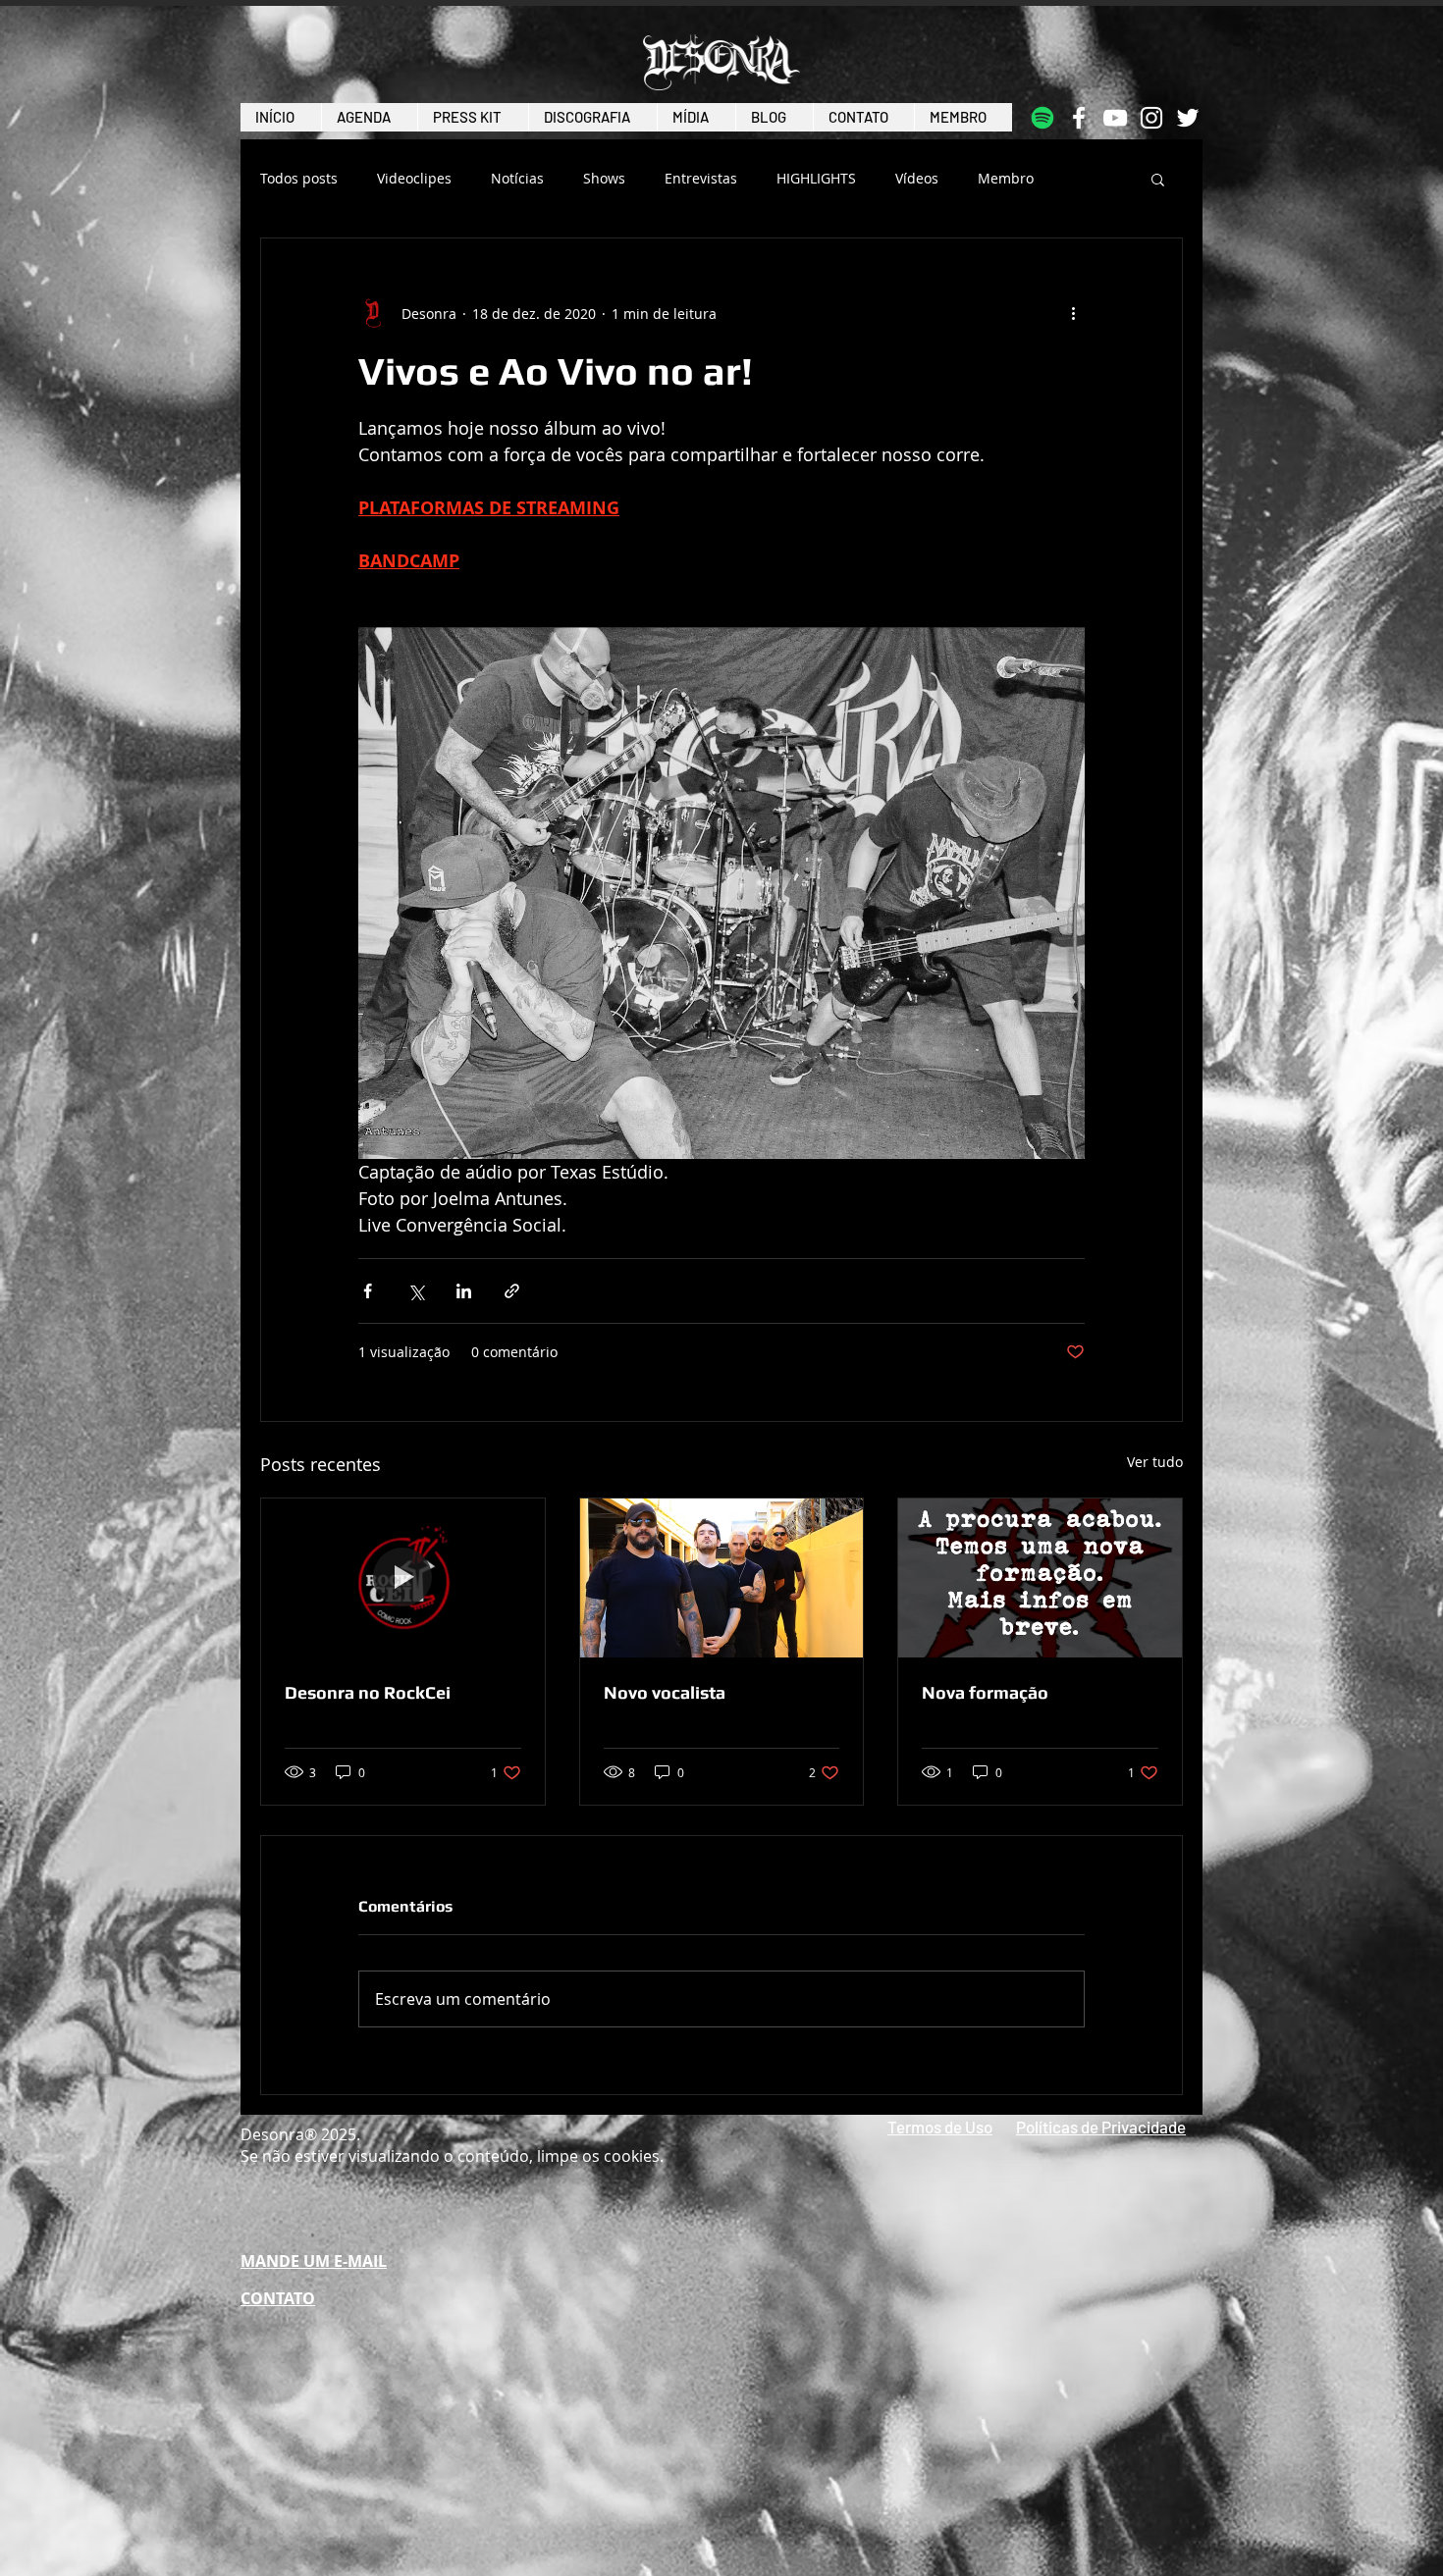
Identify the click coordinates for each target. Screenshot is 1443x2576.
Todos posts (299, 179)
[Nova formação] (1040, 1578)
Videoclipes (414, 179)
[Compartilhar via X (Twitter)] (416, 1291)
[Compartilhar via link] (512, 1291)
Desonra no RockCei (368, 1692)
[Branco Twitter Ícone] (1188, 118)
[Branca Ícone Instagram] (1151, 118)
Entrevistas (701, 179)
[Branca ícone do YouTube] (1115, 118)
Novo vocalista (665, 1692)
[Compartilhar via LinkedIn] (464, 1291)
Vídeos (917, 179)
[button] (1158, 179)
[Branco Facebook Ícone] (1079, 118)
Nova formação (985, 1692)
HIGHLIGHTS (816, 179)
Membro (1006, 179)
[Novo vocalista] (722, 1578)
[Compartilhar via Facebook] (368, 1291)
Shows (604, 179)
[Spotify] (1042, 118)
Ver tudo (1155, 1462)
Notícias (517, 179)
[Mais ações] (1073, 313)
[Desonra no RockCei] (403, 1578)
